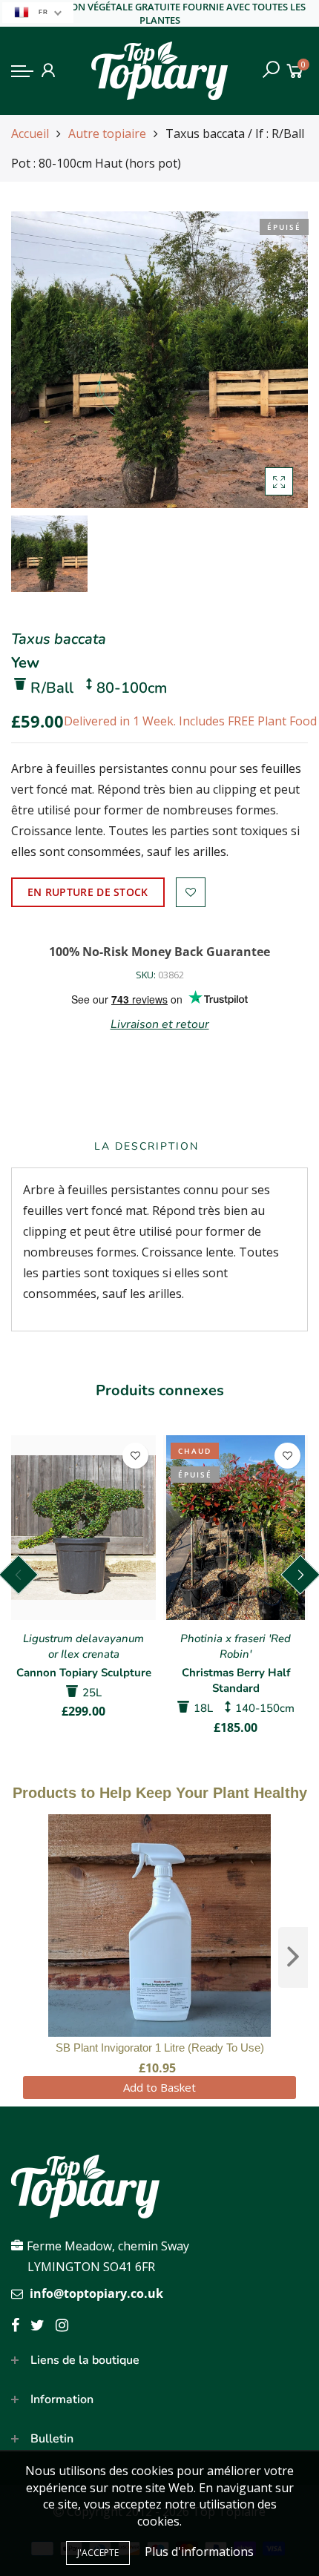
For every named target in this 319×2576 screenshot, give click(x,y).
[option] (159, 360)
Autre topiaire (107, 134)
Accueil (30, 134)
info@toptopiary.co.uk (96, 2293)
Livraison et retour (160, 1024)
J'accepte (98, 2553)
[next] (293, 1957)
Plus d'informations (199, 2552)
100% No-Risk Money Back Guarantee (159, 952)
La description (147, 1146)
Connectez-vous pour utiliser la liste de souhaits (191, 892)
